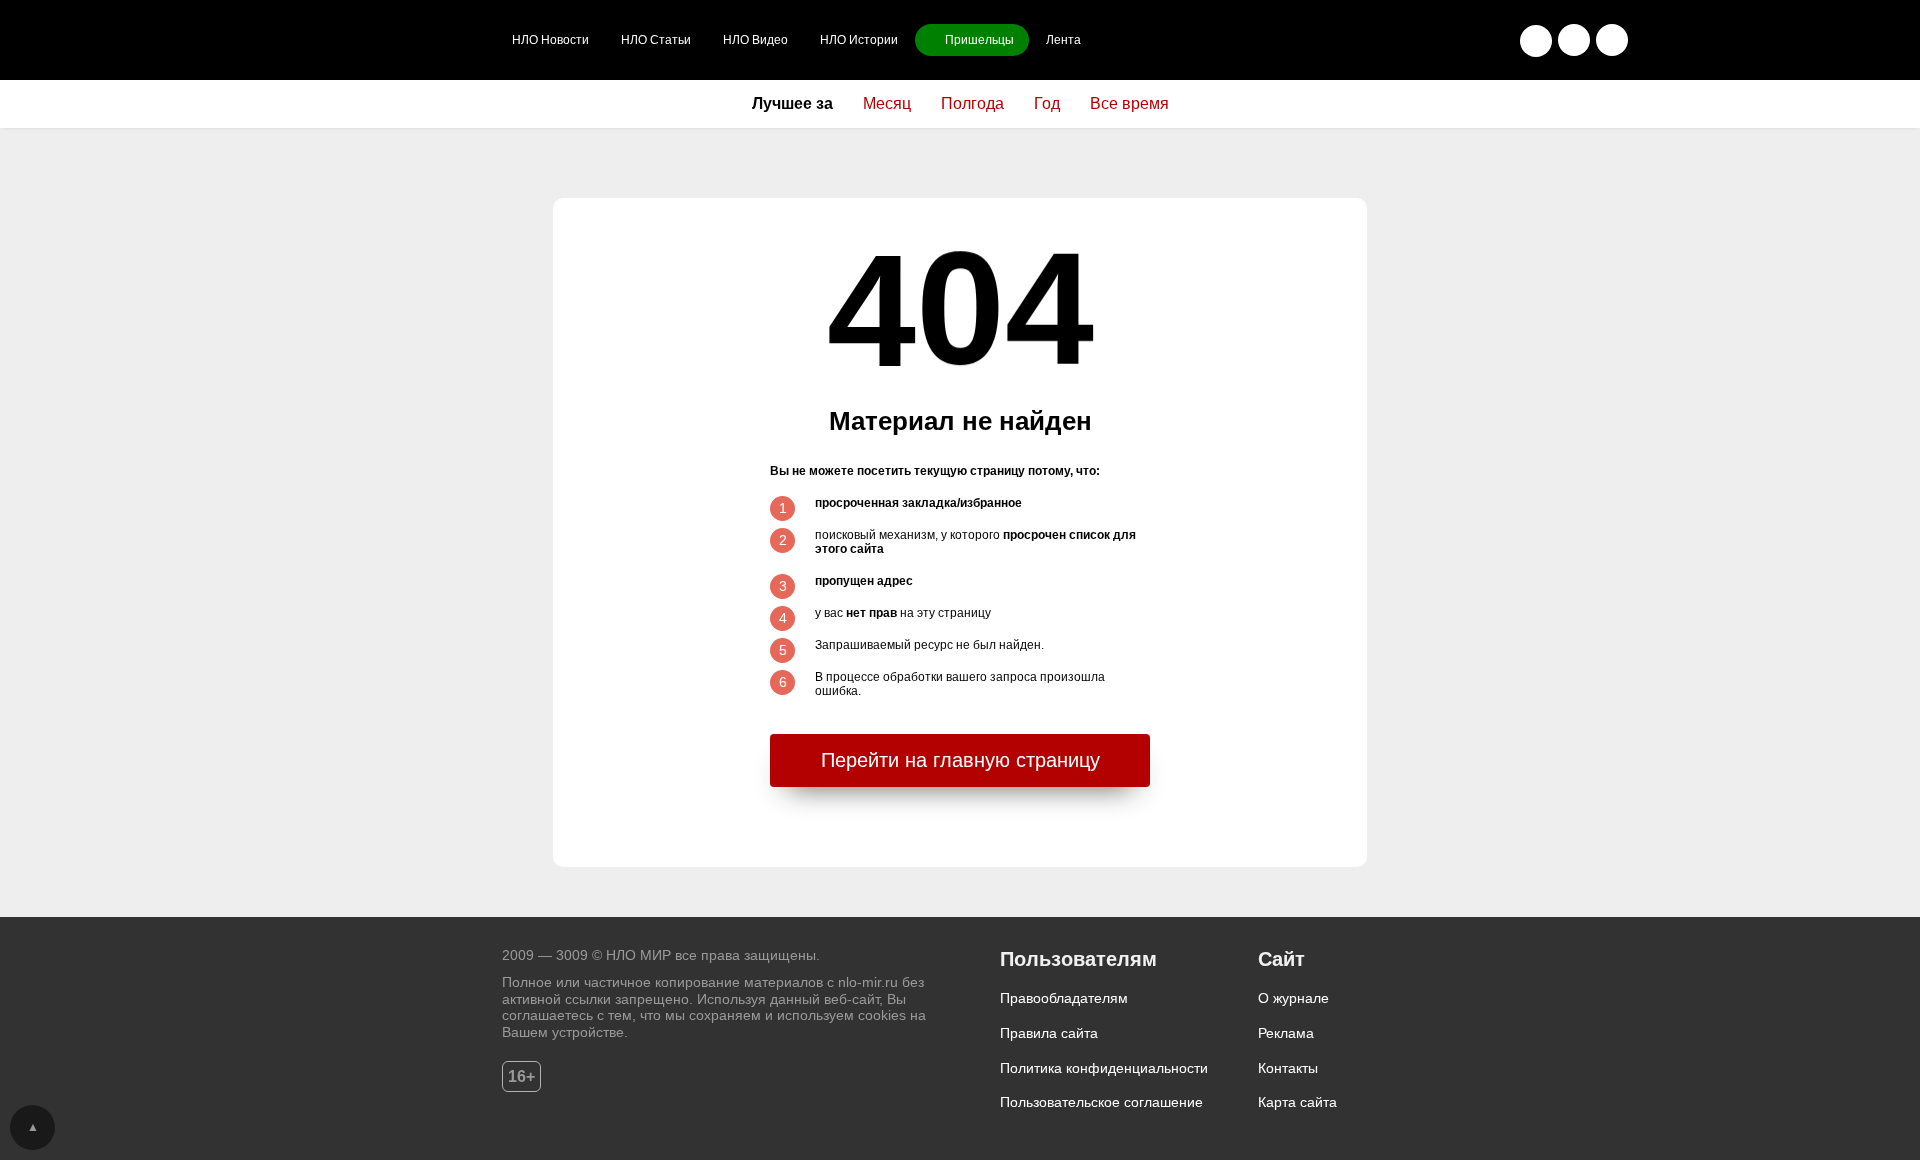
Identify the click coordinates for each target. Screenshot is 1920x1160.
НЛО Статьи (656, 40)
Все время (1129, 103)
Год (1047, 103)
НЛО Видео (755, 40)
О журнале (1293, 998)
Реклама (1286, 1033)
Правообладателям (1064, 998)
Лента (1063, 40)
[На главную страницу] (392, 40)
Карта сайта (1297, 1102)
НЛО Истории (859, 40)
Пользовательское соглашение (1101, 1102)
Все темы (1612, 40)
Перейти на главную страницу (960, 760)
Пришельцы (979, 40)
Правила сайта (1049, 1033)
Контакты (1288, 1068)
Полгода (972, 103)
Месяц (887, 103)
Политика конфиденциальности (1104, 1068)
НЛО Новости (550, 40)
